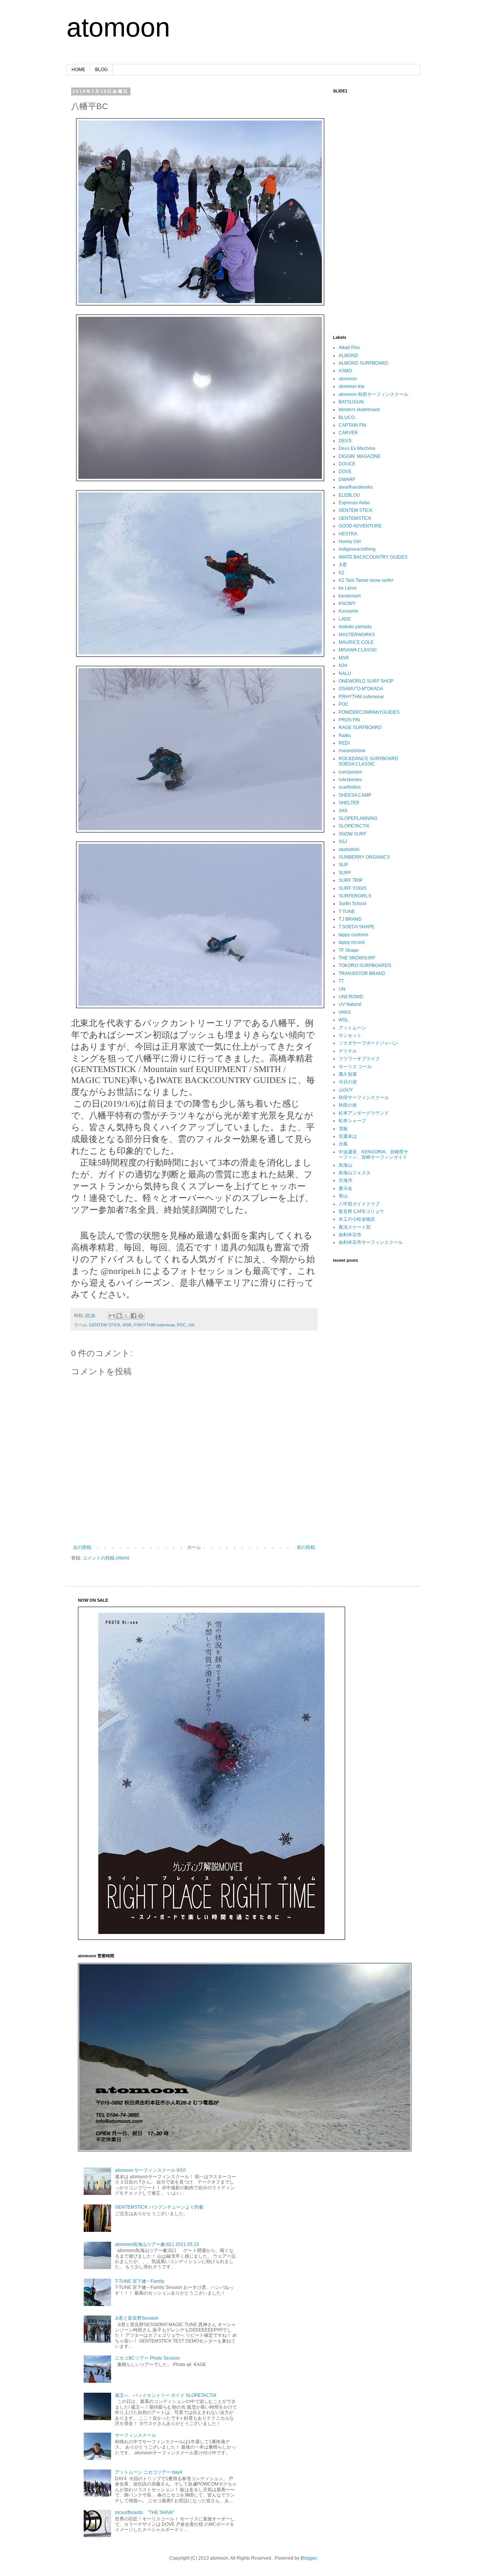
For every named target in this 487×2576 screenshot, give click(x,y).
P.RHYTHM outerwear (154, 1325)
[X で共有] (126, 1316)
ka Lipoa (348, 588)
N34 (343, 665)
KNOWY (347, 604)
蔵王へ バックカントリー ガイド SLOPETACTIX (166, 2395)
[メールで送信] (112, 1316)
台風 (343, 1144)
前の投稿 (306, 1547)
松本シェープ (352, 1121)
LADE (345, 619)
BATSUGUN (351, 402)
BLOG (101, 70)
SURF (345, 873)
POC (181, 1325)
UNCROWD (351, 997)
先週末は (348, 1136)
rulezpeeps (350, 780)
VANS (345, 1012)
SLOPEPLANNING (358, 818)
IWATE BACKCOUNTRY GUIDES (373, 557)
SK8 (343, 811)
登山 (343, 1196)
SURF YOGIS (353, 888)
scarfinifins (350, 787)
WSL (344, 1020)
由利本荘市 (350, 1235)
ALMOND (349, 356)
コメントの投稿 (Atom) (106, 1558)
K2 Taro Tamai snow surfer (366, 580)
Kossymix (349, 611)
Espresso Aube (354, 503)
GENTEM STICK (105, 1325)
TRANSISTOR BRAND (362, 974)
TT (341, 981)
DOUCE (347, 464)
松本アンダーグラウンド (364, 1113)
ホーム (194, 1547)
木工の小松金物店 (357, 1219)
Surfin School (353, 904)
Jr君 (343, 565)
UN (191, 1325)
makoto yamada (355, 627)
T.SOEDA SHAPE (356, 927)
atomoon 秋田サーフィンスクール (373, 394)
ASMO (345, 371)
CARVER (348, 433)
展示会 (345, 1188)
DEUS (345, 441)
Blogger (309, 2558)
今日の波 (348, 1082)
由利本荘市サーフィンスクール (371, 1242)
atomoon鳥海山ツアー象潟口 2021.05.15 (157, 2244)
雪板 (343, 1129)
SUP (343, 865)
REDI (344, 743)
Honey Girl (350, 542)
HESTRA (348, 534)
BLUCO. (347, 418)
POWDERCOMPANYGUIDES (369, 712)
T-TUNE (347, 912)
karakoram (350, 596)
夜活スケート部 (355, 1227)
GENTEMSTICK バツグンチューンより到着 (159, 2207)
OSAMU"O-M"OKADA (361, 689)
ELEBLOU (349, 495)
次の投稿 (82, 1547)
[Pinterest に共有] (141, 1316)
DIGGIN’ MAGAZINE (360, 456)
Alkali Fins (349, 348)
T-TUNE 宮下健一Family (140, 2281)
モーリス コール (355, 1067)
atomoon (118, 27)
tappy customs (353, 935)
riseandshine (352, 751)
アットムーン (352, 1028)
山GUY (346, 1090)
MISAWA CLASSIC (358, 650)
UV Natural (350, 1004)
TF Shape (349, 950)
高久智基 (348, 1074)
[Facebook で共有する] (134, 1316)
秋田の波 (348, 1105)
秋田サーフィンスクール (364, 1097)
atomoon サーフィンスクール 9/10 (150, 2170)
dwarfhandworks (356, 487)
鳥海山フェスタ (355, 1173)
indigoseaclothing (357, 549)
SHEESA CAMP (355, 795)
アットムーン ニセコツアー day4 (149, 2472)
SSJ (343, 842)
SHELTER (349, 803)
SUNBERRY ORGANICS (364, 857)
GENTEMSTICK (355, 518)
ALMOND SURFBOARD (364, 363)
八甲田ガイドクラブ (359, 1204)
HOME (78, 70)
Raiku (345, 735)
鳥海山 (345, 1165)
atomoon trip (352, 386)
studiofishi (349, 850)
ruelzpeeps (350, 772)
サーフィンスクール (135, 2435)
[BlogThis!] (119, 1316)
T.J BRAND (350, 919)
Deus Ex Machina (357, 448)
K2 (341, 573)
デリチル (348, 1051)
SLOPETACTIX (354, 826)
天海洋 (345, 1180)
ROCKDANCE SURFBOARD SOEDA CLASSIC (368, 761)
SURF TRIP (351, 880)
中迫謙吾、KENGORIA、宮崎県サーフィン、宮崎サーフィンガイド (373, 1155)
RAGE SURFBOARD (360, 727)
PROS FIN (349, 720)
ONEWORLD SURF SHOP (366, 681)
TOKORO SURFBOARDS (365, 966)
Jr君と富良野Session (137, 2318)
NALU (345, 673)
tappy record (352, 942)
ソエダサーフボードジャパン (368, 1043)
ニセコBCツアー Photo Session (147, 2358)
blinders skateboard (359, 410)
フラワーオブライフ (359, 1059)
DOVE (345, 472)
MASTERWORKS (357, 635)
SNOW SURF (353, 834)
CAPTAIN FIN (353, 425)
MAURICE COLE (356, 642)
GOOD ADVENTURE (360, 526)
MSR (127, 1325)
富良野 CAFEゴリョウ (361, 1212)
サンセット (350, 1035)
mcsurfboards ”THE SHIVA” (145, 2512)
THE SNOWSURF (357, 958)
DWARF (347, 480)
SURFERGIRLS (355, 896)
